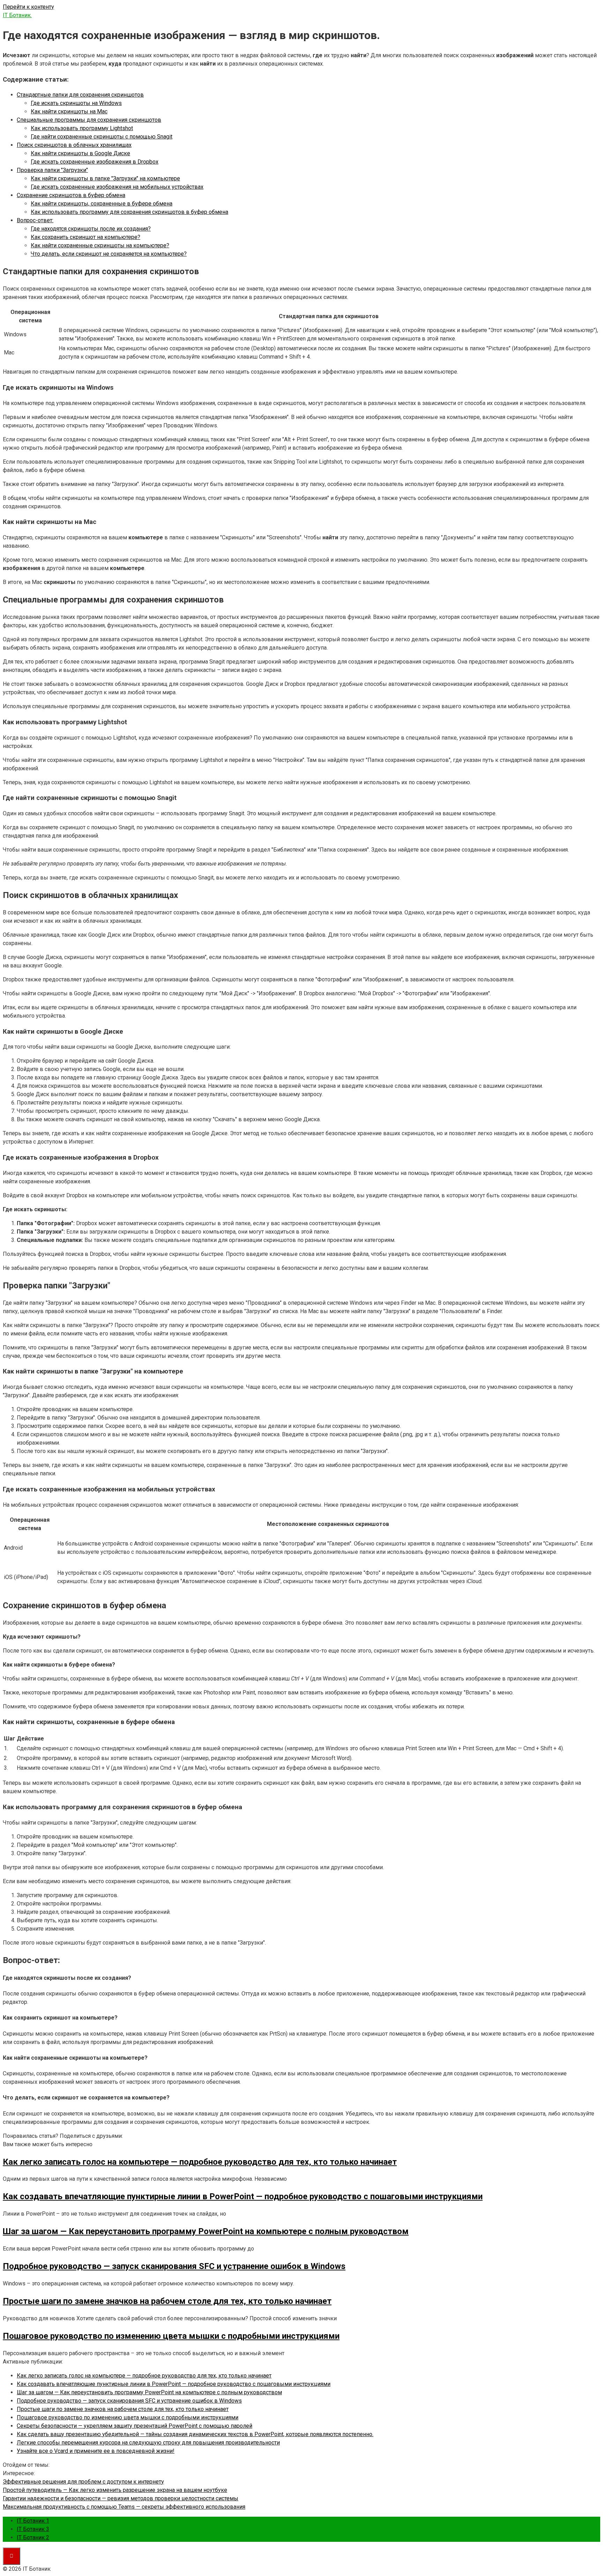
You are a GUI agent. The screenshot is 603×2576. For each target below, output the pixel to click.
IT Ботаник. (17, 15)
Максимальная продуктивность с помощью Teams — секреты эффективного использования (124, 2507)
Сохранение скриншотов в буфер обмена (71, 195)
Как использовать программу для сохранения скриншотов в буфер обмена (129, 212)
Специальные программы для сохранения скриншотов (89, 120)
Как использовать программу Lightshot (82, 128)
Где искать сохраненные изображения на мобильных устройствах (117, 187)
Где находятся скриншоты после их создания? (91, 229)
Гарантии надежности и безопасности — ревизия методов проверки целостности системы (121, 2498)
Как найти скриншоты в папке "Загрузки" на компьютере (105, 178)
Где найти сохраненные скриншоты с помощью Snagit (102, 137)
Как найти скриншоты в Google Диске (80, 153)
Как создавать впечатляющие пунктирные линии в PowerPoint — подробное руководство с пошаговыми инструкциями (174, 2384)
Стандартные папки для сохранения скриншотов (80, 95)
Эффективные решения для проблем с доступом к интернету (83, 2482)
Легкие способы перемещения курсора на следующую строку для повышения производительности (148, 2443)
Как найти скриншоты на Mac (69, 111)
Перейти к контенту (28, 7)
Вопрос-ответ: (35, 220)
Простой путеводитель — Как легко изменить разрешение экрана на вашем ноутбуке (115, 2490)
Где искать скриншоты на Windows (76, 103)
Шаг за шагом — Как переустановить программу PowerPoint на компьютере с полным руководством (149, 2392)
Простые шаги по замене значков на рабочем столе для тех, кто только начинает (123, 2409)
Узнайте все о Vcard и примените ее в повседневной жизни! (96, 2451)
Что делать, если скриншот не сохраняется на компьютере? (109, 254)
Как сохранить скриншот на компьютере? (85, 237)
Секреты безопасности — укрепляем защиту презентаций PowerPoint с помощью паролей (135, 2426)
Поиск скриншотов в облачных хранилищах (74, 145)
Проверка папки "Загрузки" (52, 170)
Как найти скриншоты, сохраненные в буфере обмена (102, 204)
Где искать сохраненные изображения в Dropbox (95, 162)
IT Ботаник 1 (33, 2521)
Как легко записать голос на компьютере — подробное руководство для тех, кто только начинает (144, 2376)
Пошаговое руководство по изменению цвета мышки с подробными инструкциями (128, 2417)
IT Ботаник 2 (33, 2537)
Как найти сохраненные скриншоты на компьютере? (100, 245)
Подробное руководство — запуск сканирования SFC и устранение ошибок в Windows (129, 2401)
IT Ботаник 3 (33, 2529)
